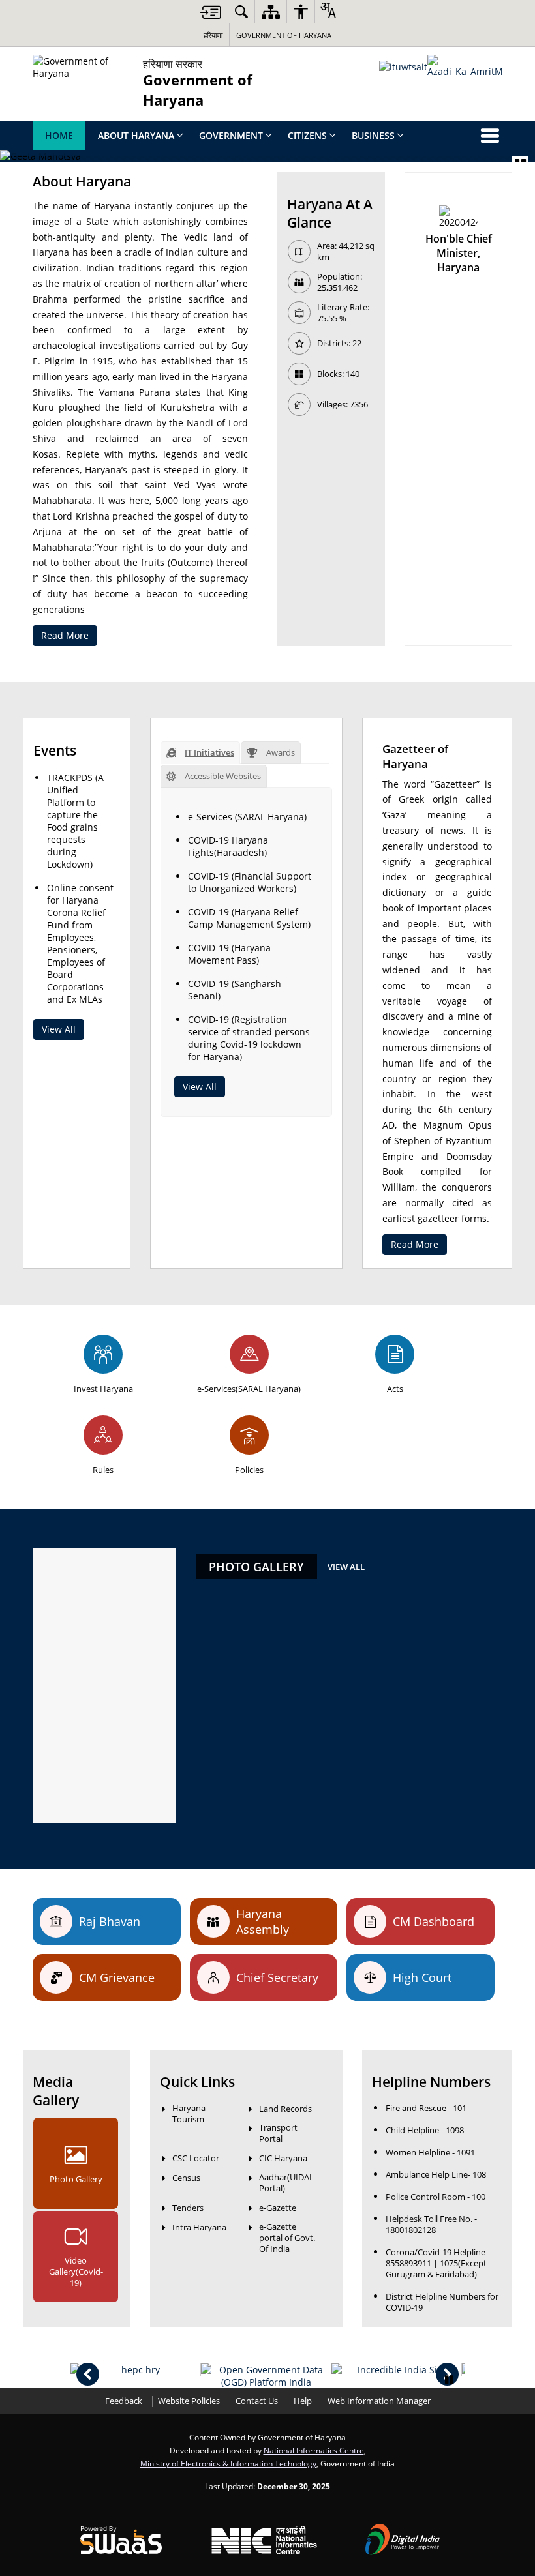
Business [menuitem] (373, 135)
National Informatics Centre (314, 2450)
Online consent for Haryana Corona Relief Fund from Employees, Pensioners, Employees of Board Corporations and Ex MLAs (80, 943)
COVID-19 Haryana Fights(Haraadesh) (228, 846)
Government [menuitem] (231, 135)
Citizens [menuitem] (307, 135)
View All (59, 1029)
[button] (88, 2374)
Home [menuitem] (59, 135)
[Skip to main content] (211, 12)
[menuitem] (241, 11)
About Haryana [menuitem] (136, 135)
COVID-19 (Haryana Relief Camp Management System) (249, 918)
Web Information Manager (379, 2401)
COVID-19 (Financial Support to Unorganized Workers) (250, 882)
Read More (65, 635)
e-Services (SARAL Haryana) (247, 817)
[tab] (200, 753)
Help (303, 2401)
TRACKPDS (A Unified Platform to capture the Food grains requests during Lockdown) (75, 821)
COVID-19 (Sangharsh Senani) (235, 990)
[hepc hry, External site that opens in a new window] (135, 2370)
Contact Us (257, 2401)
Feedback (124, 2401)
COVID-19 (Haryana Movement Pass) (229, 954)
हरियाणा (213, 35)
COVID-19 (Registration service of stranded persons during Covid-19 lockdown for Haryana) (249, 1038)
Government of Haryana (284, 35)
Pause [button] (449, 2380)
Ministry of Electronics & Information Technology (228, 2463)
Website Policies (189, 2401)
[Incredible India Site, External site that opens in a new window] (396, 2370)
